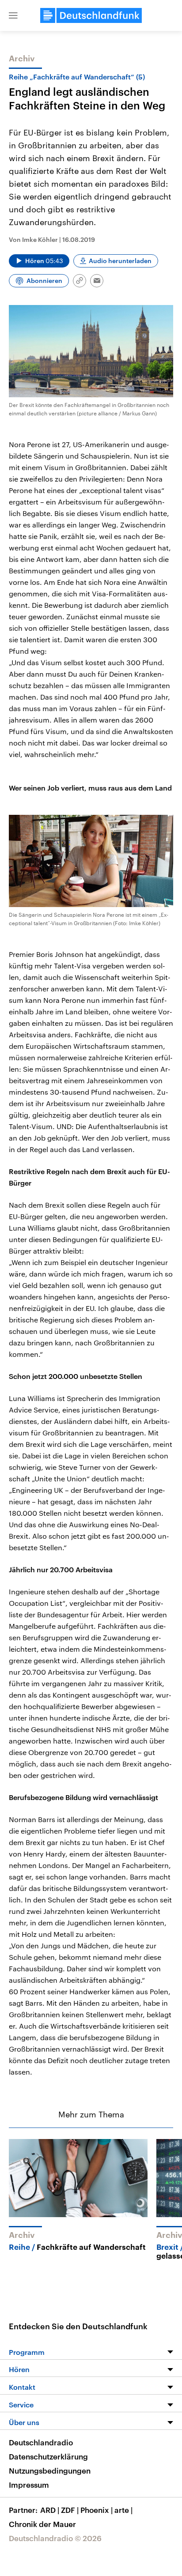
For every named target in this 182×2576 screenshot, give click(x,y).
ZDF (70, 2510)
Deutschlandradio (41, 2442)
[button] (13, 15)
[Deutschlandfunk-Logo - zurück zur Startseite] (91, 15)
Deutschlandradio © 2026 (55, 2538)
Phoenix (97, 2510)
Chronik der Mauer (42, 2524)
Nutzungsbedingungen (50, 2471)
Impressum (29, 2485)
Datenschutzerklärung (48, 2456)
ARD (50, 2510)
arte (123, 2510)
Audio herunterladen (120, 261)
